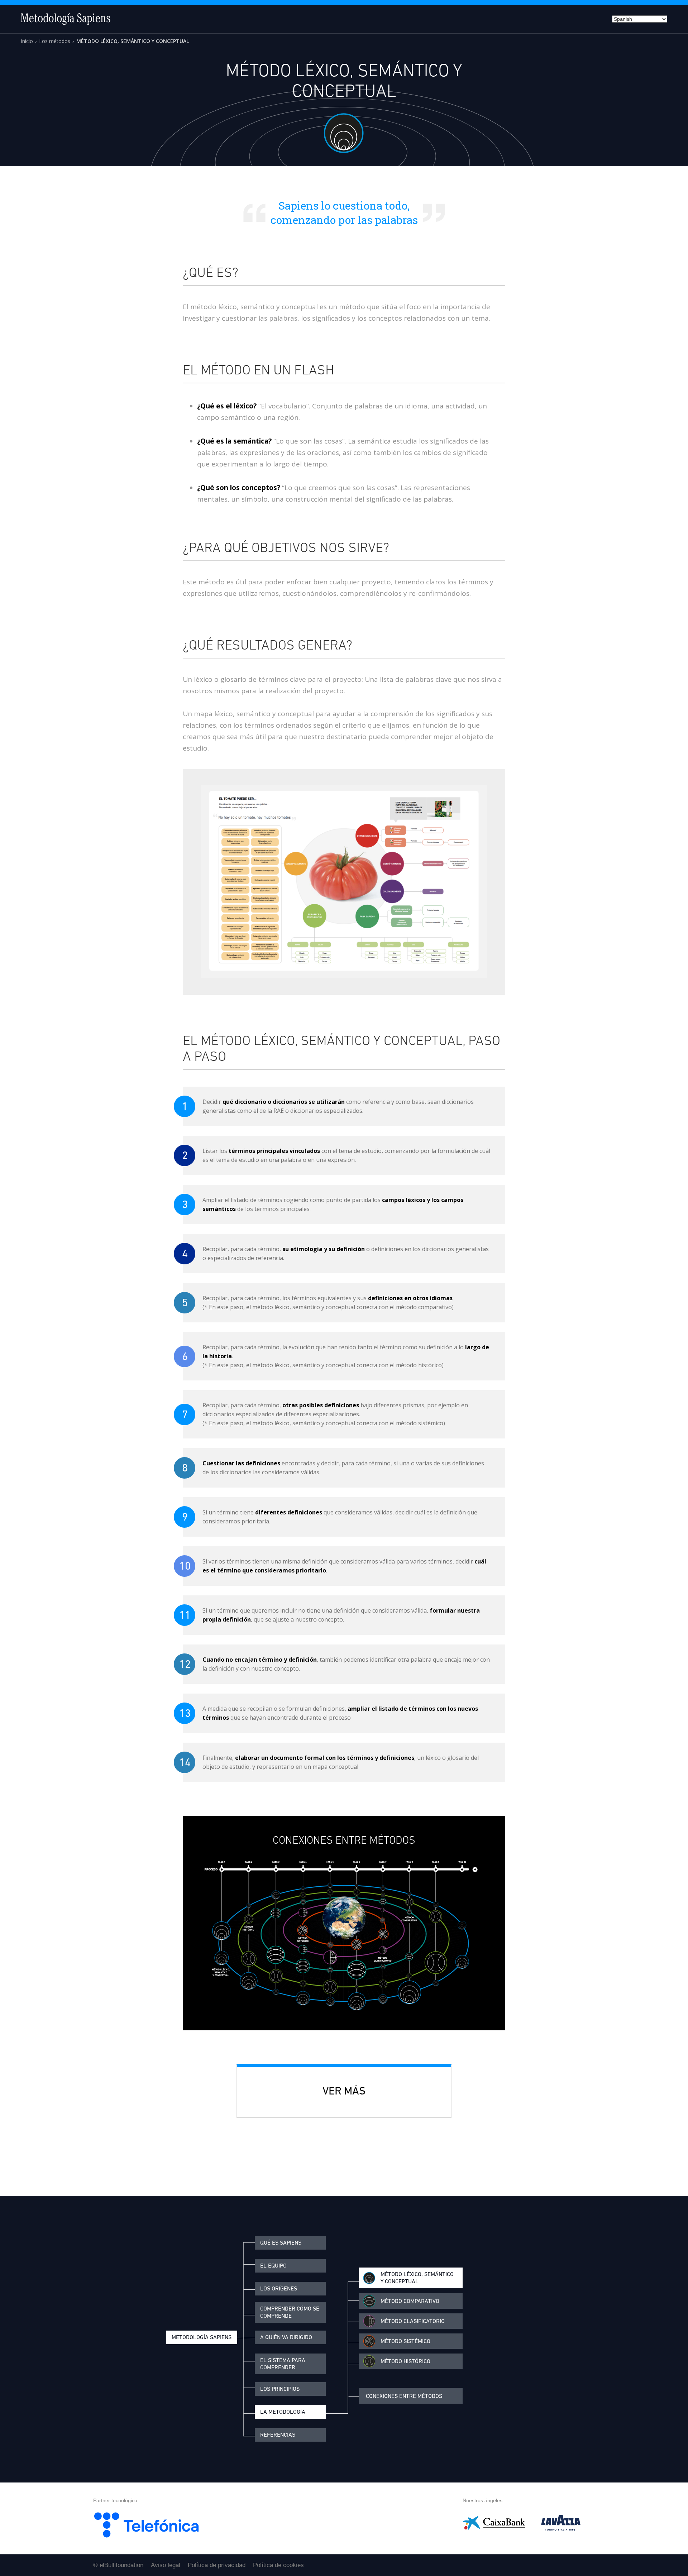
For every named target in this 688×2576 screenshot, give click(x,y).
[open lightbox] (344, 882)
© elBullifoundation (118, 2565)
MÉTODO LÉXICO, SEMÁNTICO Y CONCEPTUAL (133, 41)
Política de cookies (278, 2565)
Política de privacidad (217, 2565)
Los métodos (55, 41)
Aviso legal (166, 2565)
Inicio (27, 41)
